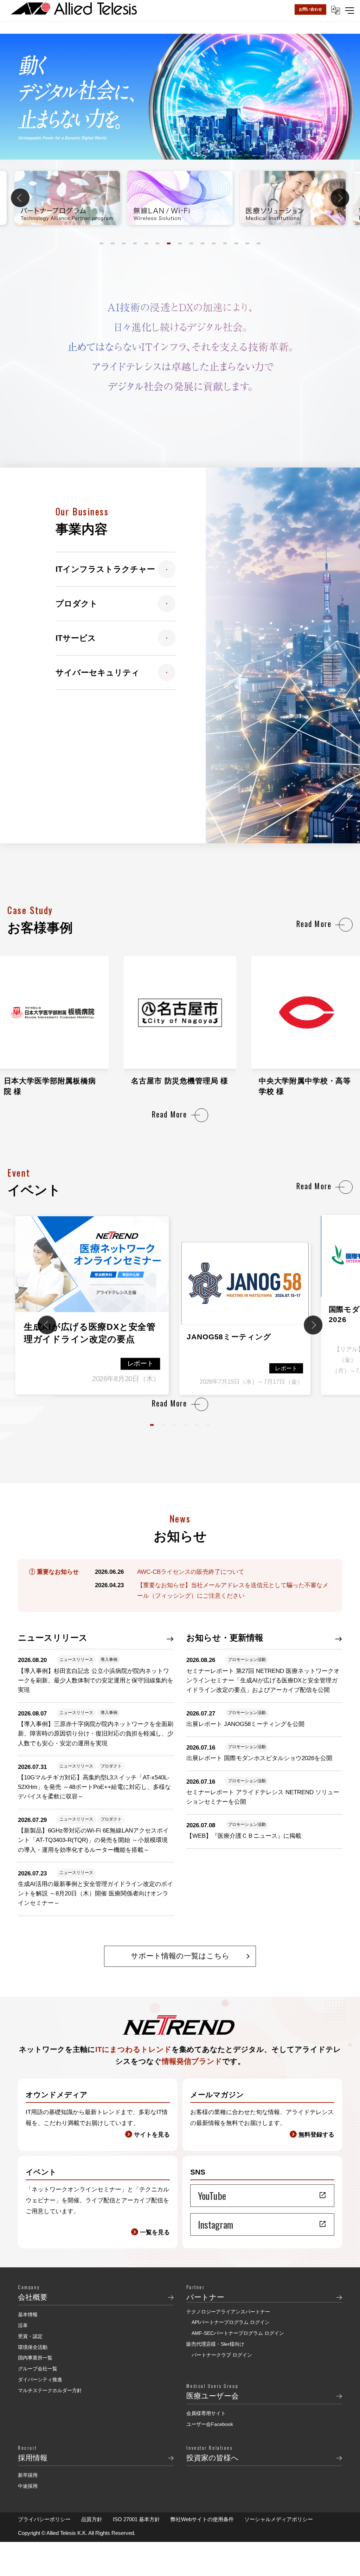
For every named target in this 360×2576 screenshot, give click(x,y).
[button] (152, 1425)
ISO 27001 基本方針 (136, 2519)
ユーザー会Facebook (210, 2424)
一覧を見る (155, 2232)
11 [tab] (214, 243)
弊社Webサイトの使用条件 (202, 2519)
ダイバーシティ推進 (40, 2379)
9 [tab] (191, 243)
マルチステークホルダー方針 (50, 2390)
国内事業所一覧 (35, 2358)
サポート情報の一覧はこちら (180, 1956)
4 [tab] (135, 243)
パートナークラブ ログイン (222, 2355)
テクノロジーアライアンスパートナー (228, 2312)
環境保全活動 (33, 2347)
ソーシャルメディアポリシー (279, 2519)
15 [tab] (259, 243)
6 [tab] (158, 243)
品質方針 (92, 2519)
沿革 (23, 2325)
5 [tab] (146, 243)
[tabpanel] (180, 198)
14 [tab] (247, 243)
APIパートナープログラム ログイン (231, 2322)
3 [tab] (124, 243)
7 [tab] (169, 243)
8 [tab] (180, 243)
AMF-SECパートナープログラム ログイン (238, 2333)
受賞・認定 (30, 2336)
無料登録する (316, 2135)
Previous (20, 198)
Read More (314, 924)
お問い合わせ (310, 9)
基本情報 (28, 2314)
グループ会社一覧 (38, 2369)
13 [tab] (236, 243)
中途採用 (28, 2486)
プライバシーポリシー (44, 2519)
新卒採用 (28, 2475)
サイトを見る (152, 2135)
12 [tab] (225, 243)
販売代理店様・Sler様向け (215, 2344)
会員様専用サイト (206, 2413)
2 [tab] (113, 243)
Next (340, 198)
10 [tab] (203, 243)
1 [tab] (101, 243)
